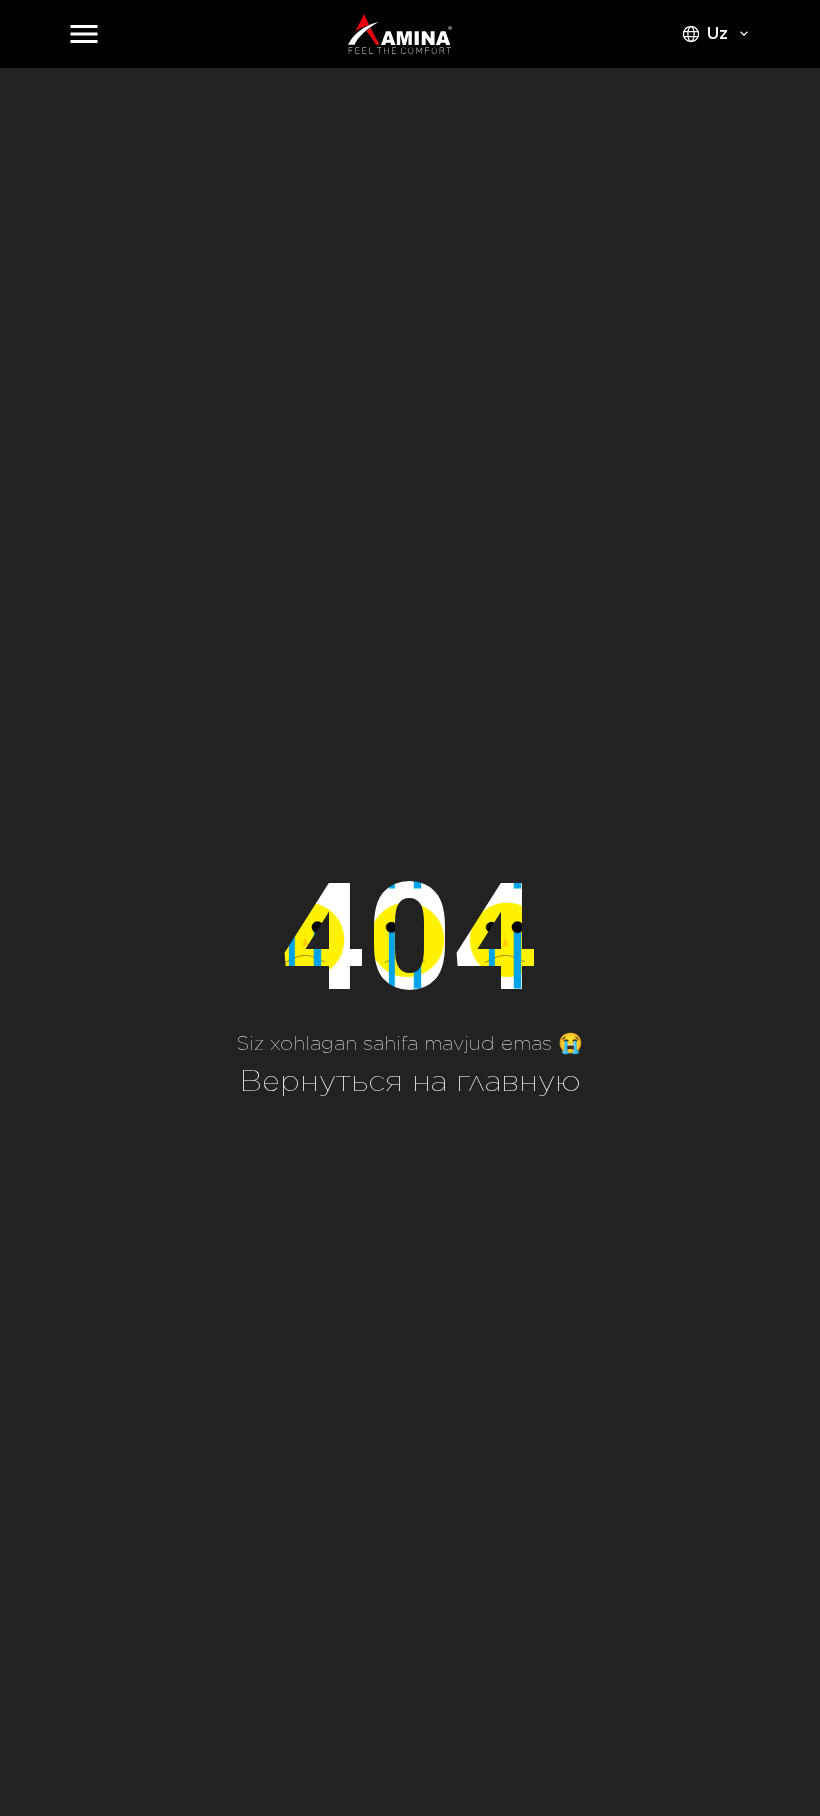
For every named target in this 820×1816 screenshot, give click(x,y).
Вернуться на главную (410, 1080)
